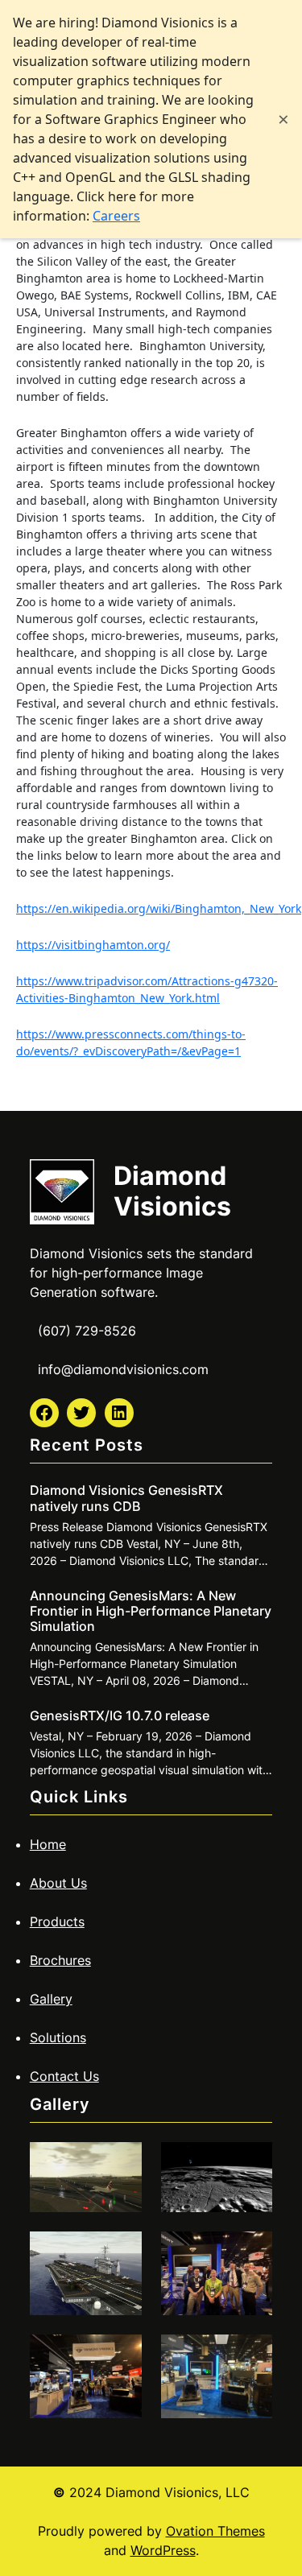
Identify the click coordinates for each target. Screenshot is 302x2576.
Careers (116, 216)
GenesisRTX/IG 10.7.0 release (120, 1716)
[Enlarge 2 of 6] (251, 2163)
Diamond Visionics (172, 1191)
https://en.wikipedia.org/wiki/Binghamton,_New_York (159, 908)
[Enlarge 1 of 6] (121, 2163)
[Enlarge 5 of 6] (121, 2355)
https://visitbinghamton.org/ (93, 945)
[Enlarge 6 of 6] (251, 2355)
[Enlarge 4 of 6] (251, 2252)
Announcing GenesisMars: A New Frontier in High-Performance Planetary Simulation (151, 1611)
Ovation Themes (215, 2531)
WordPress (163, 2550)
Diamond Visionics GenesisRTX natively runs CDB (126, 1498)
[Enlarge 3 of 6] (121, 2252)
